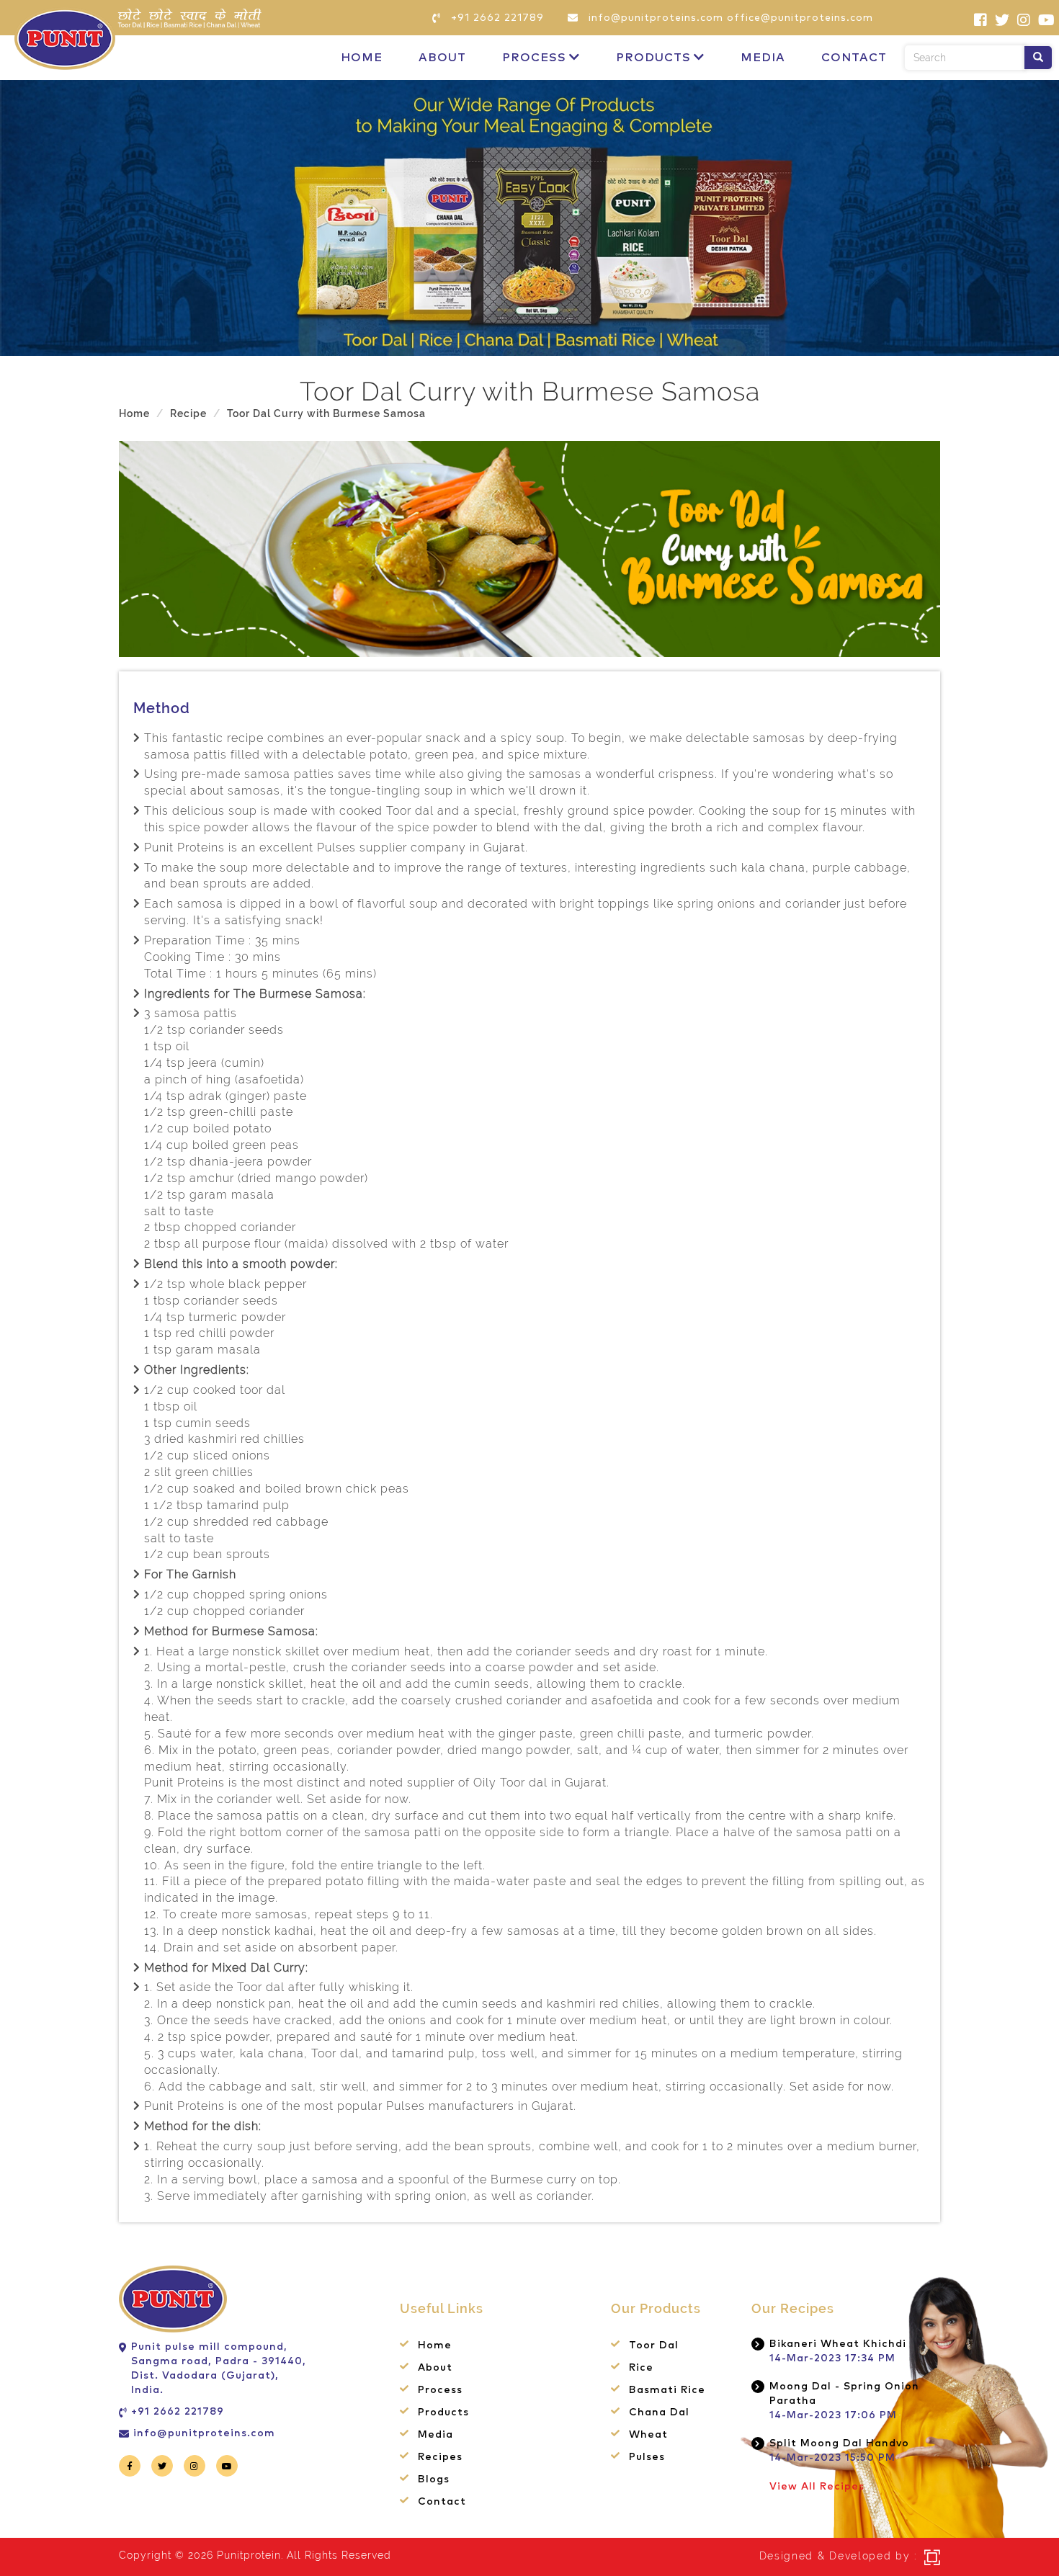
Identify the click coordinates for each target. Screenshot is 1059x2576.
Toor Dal (654, 2345)
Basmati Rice (667, 2390)
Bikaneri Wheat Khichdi (838, 2344)
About (442, 58)
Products (653, 58)
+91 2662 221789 (178, 2412)
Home (362, 58)
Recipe (188, 413)
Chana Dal (659, 2412)
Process (534, 58)
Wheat (648, 2435)
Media (763, 58)
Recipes (440, 2457)
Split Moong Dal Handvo (839, 2443)
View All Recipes (817, 2487)
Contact (854, 58)
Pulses (647, 2457)
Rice (641, 2368)
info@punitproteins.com (204, 2433)
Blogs (434, 2479)
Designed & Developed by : (839, 2556)
